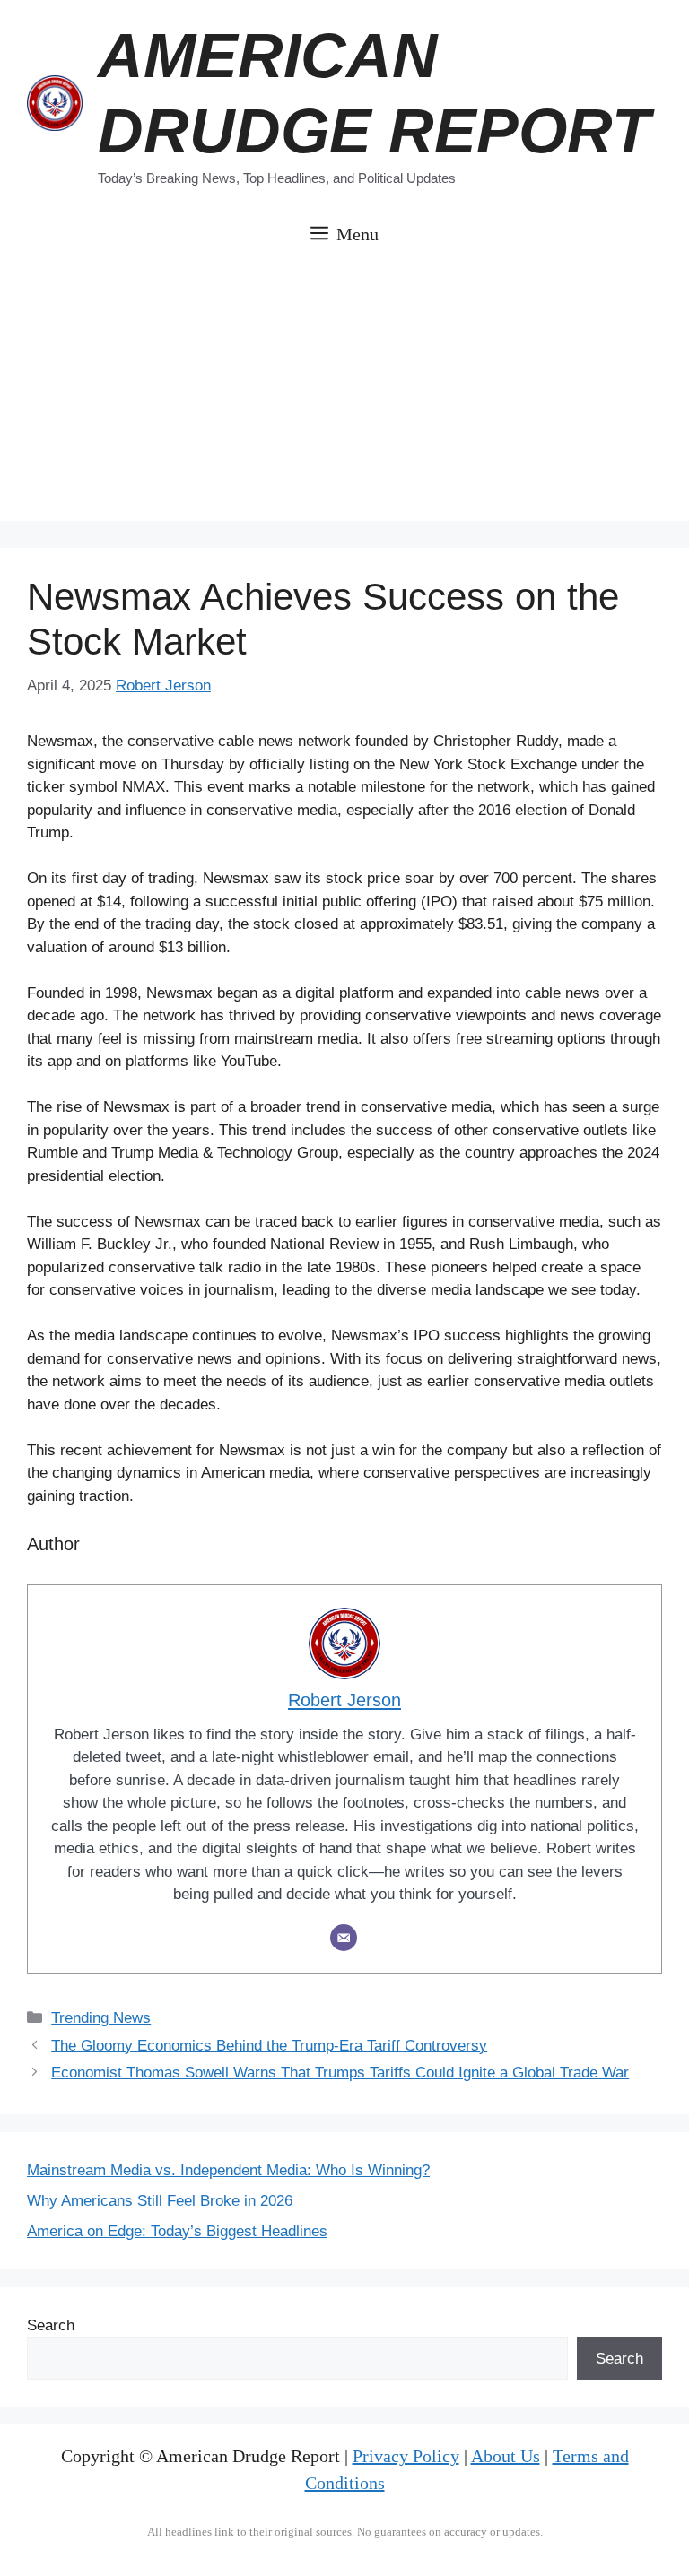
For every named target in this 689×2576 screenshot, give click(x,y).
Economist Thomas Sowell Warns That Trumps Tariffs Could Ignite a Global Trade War (340, 2073)
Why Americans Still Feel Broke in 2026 (160, 2201)
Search (51, 2325)
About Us (506, 2456)
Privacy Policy (406, 2456)
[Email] (344, 1938)
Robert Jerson (163, 685)
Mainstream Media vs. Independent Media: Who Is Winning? (228, 2170)
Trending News (101, 2018)
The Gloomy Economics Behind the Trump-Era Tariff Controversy (269, 2046)
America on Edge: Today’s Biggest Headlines (177, 2231)
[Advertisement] (344, 395)
